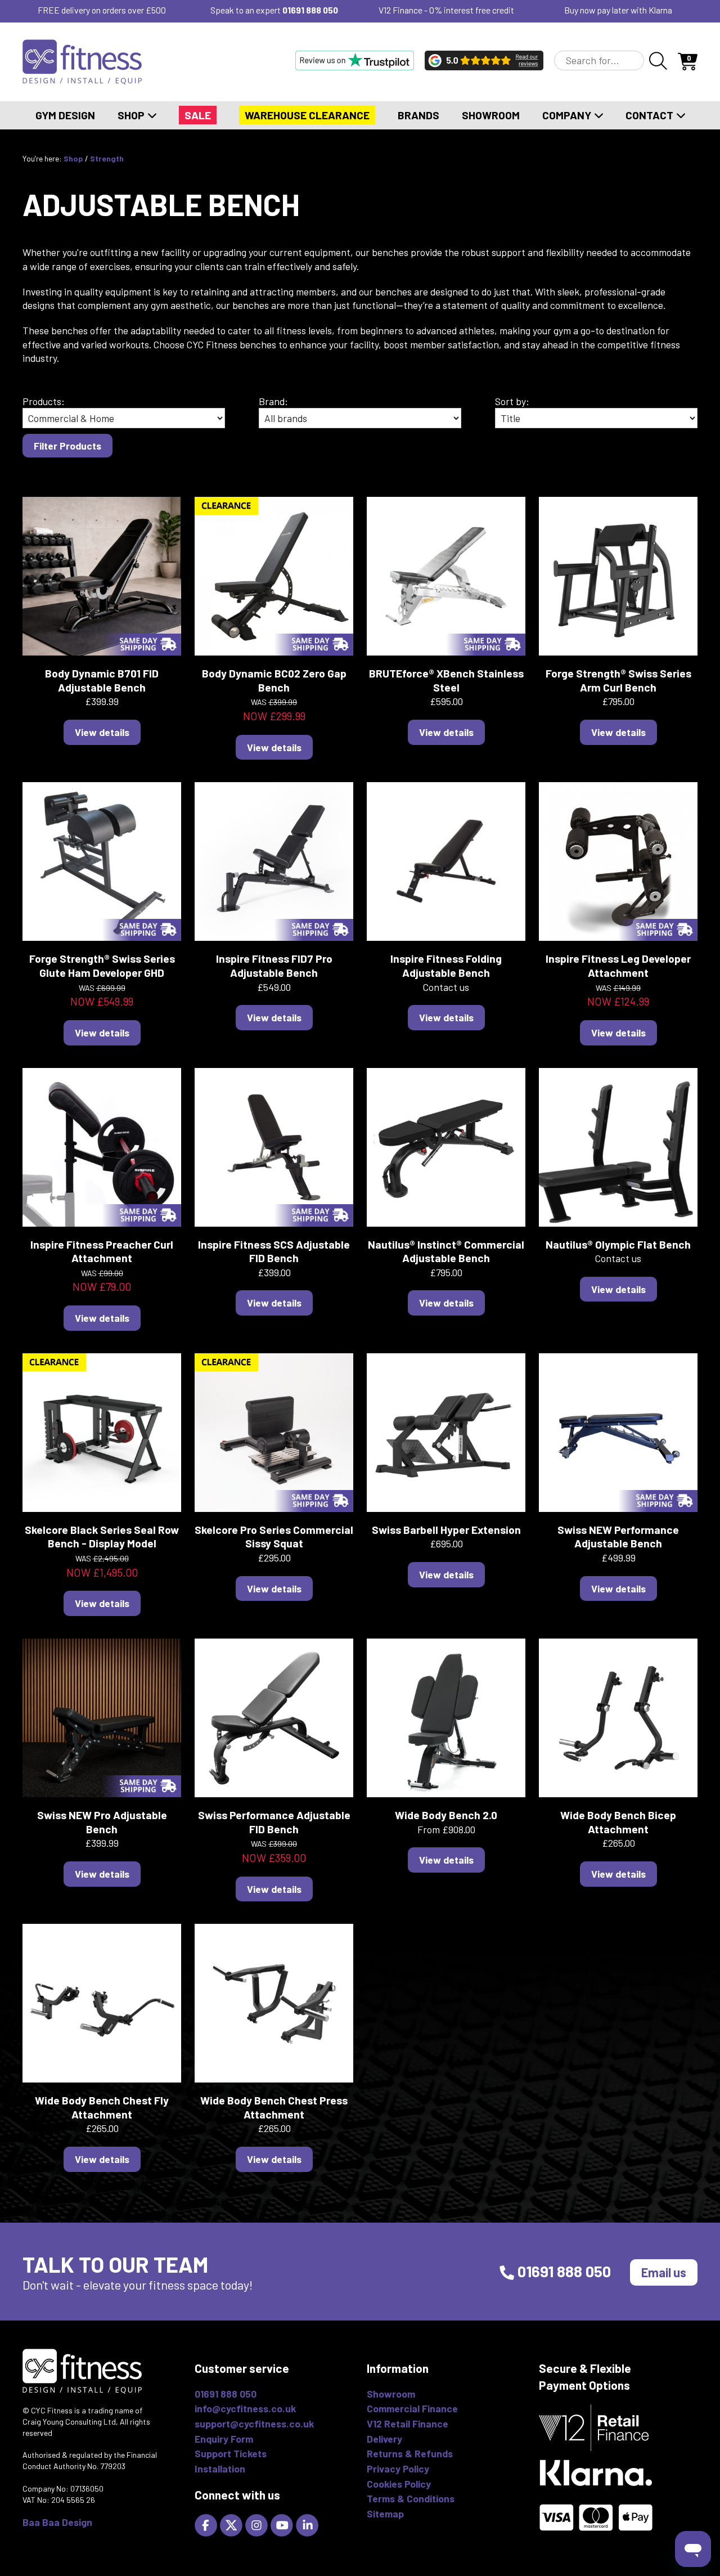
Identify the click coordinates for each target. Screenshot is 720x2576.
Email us (664, 2272)
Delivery (384, 2439)
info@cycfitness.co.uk (245, 2408)
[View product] (102, 575)
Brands (418, 115)
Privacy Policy (398, 2469)
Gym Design (65, 115)
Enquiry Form (224, 2439)
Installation (220, 2469)
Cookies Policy (399, 2484)
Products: (44, 401)
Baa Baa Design (57, 2522)
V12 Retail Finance (408, 2424)
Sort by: (512, 401)
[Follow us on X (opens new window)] (233, 2524)
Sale (198, 115)
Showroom (491, 115)
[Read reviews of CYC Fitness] (484, 60)
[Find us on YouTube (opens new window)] (283, 2524)
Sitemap (385, 2514)
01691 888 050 (310, 10)
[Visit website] (355, 60)
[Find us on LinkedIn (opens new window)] (309, 2524)
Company (568, 115)
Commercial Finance (412, 2408)
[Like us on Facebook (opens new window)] (207, 2524)
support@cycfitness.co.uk (254, 2424)
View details (102, 732)
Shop (132, 115)
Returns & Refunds (410, 2453)
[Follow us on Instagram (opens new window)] (258, 2524)
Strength (107, 158)
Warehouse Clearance (307, 115)
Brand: (273, 401)
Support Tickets (231, 2453)
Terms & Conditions (411, 2498)
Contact (651, 115)
